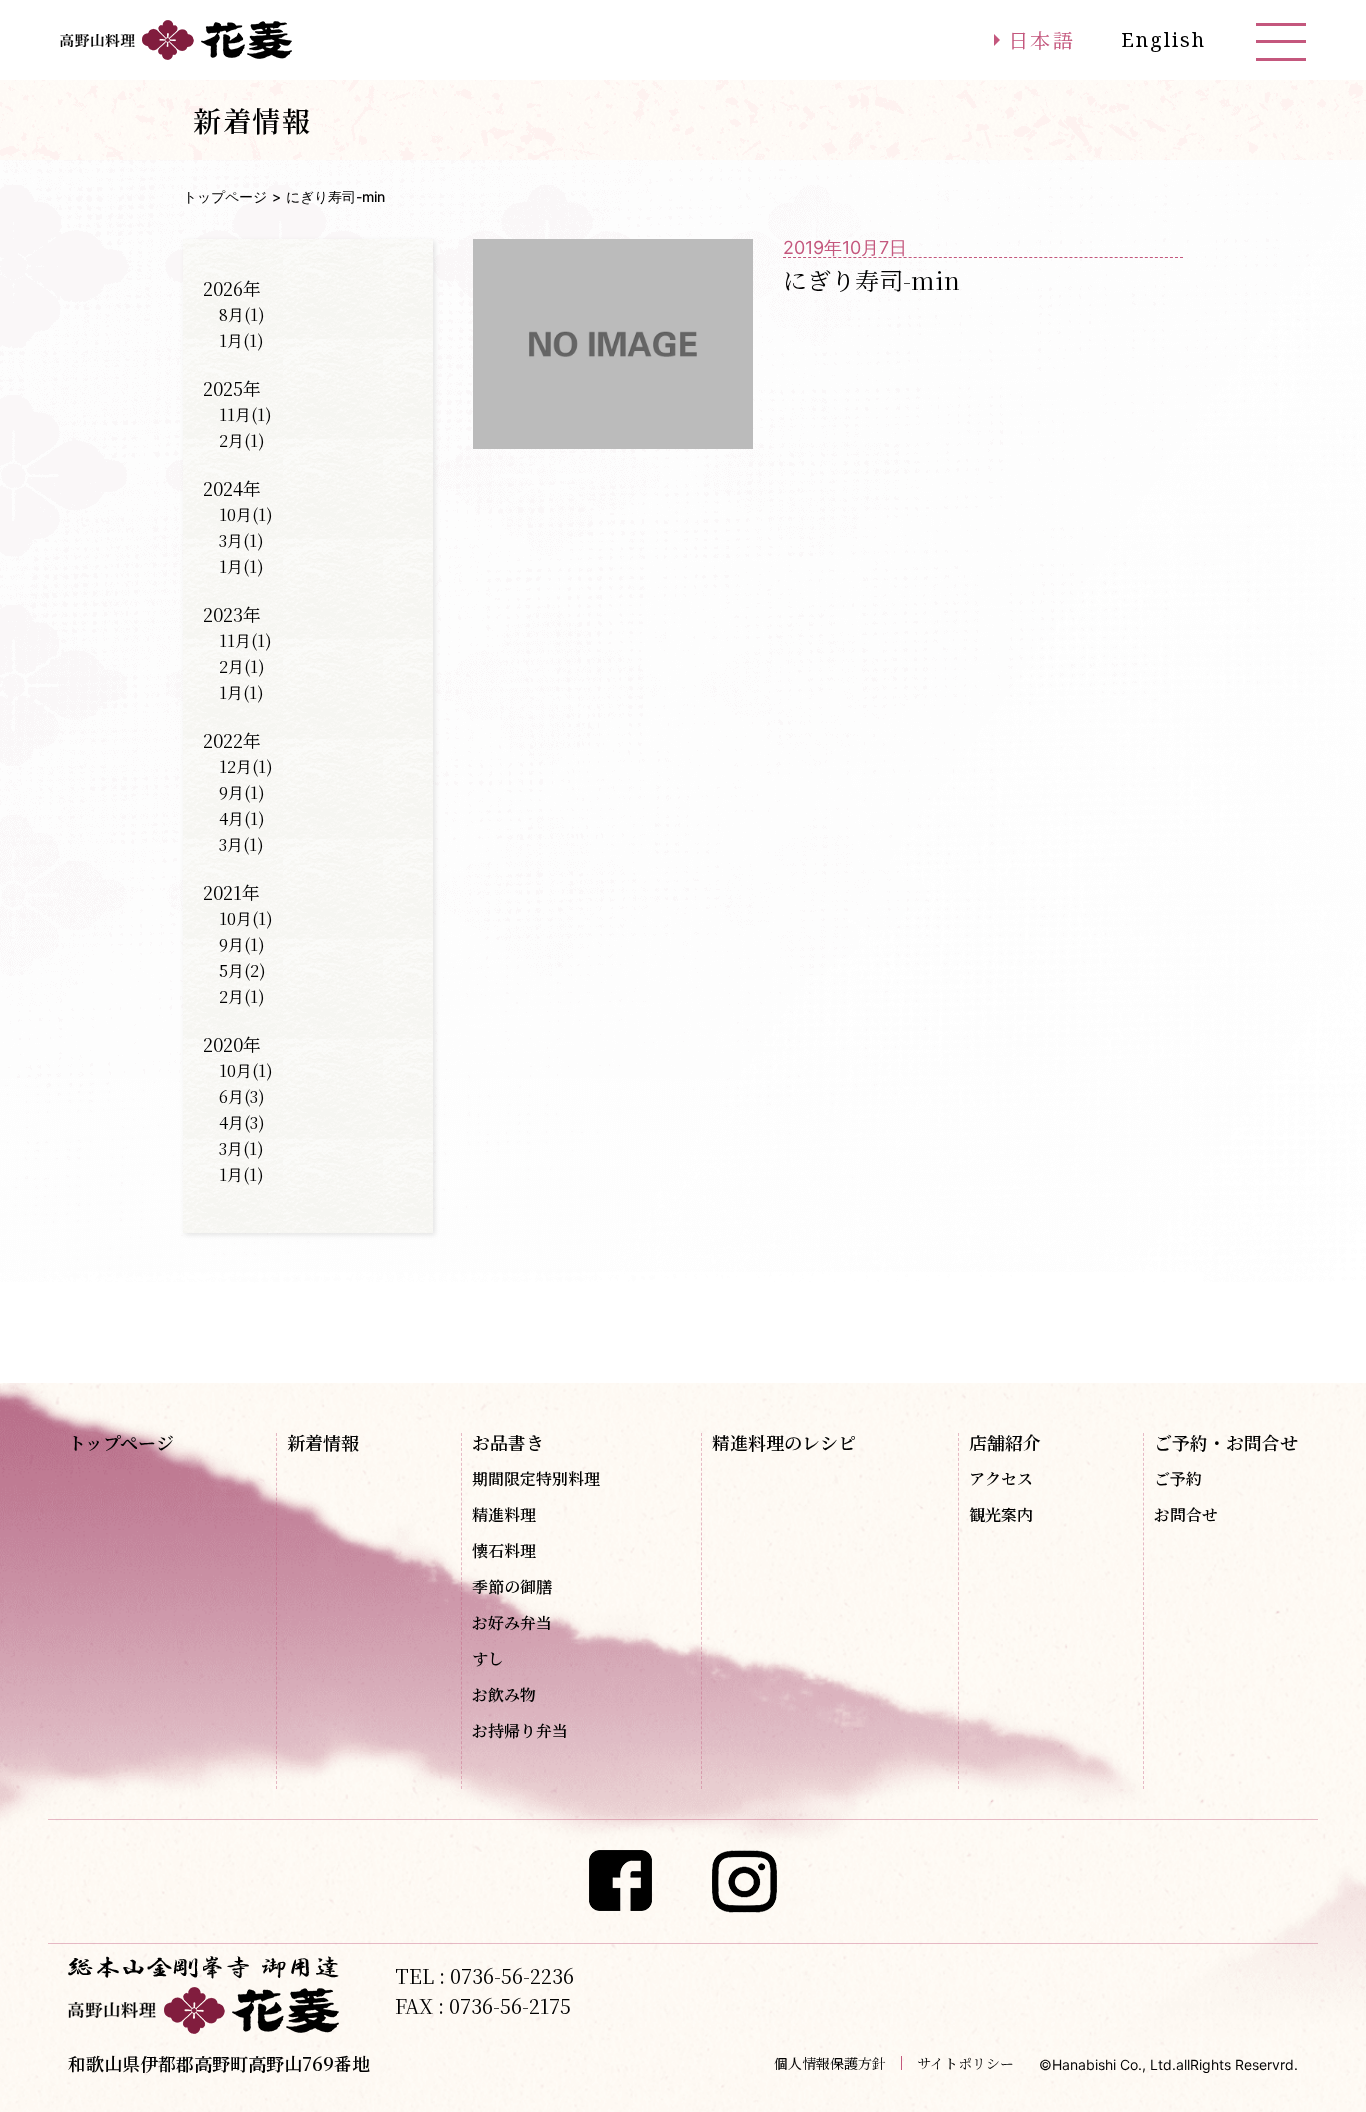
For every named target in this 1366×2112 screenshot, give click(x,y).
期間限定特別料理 (536, 1479)
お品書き (508, 1442)
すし (488, 1659)
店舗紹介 (1005, 1442)
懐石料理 (504, 1551)
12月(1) (246, 766)
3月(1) (241, 540)
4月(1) (242, 818)
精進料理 (504, 1515)
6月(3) (242, 1096)
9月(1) (242, 792)
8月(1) (242, 314)
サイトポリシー (965, 2063)
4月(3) (242, 1122)
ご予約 (1178, 1479)
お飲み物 (504, 1695)
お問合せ (1186, 1515)
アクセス (1001, 1479)
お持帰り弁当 (520, 1731)
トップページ (225, 196)
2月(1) (242, 440)
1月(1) (241, 340)
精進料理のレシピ (784, 1442)
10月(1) (246, 514)
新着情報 (323, 1442)
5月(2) (242, 970)
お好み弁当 (512, 1623)
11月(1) (245, 414)
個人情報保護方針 (830, 2063)
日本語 (1042, 40)
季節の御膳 (512, 1587)
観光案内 (1001, 1515)
